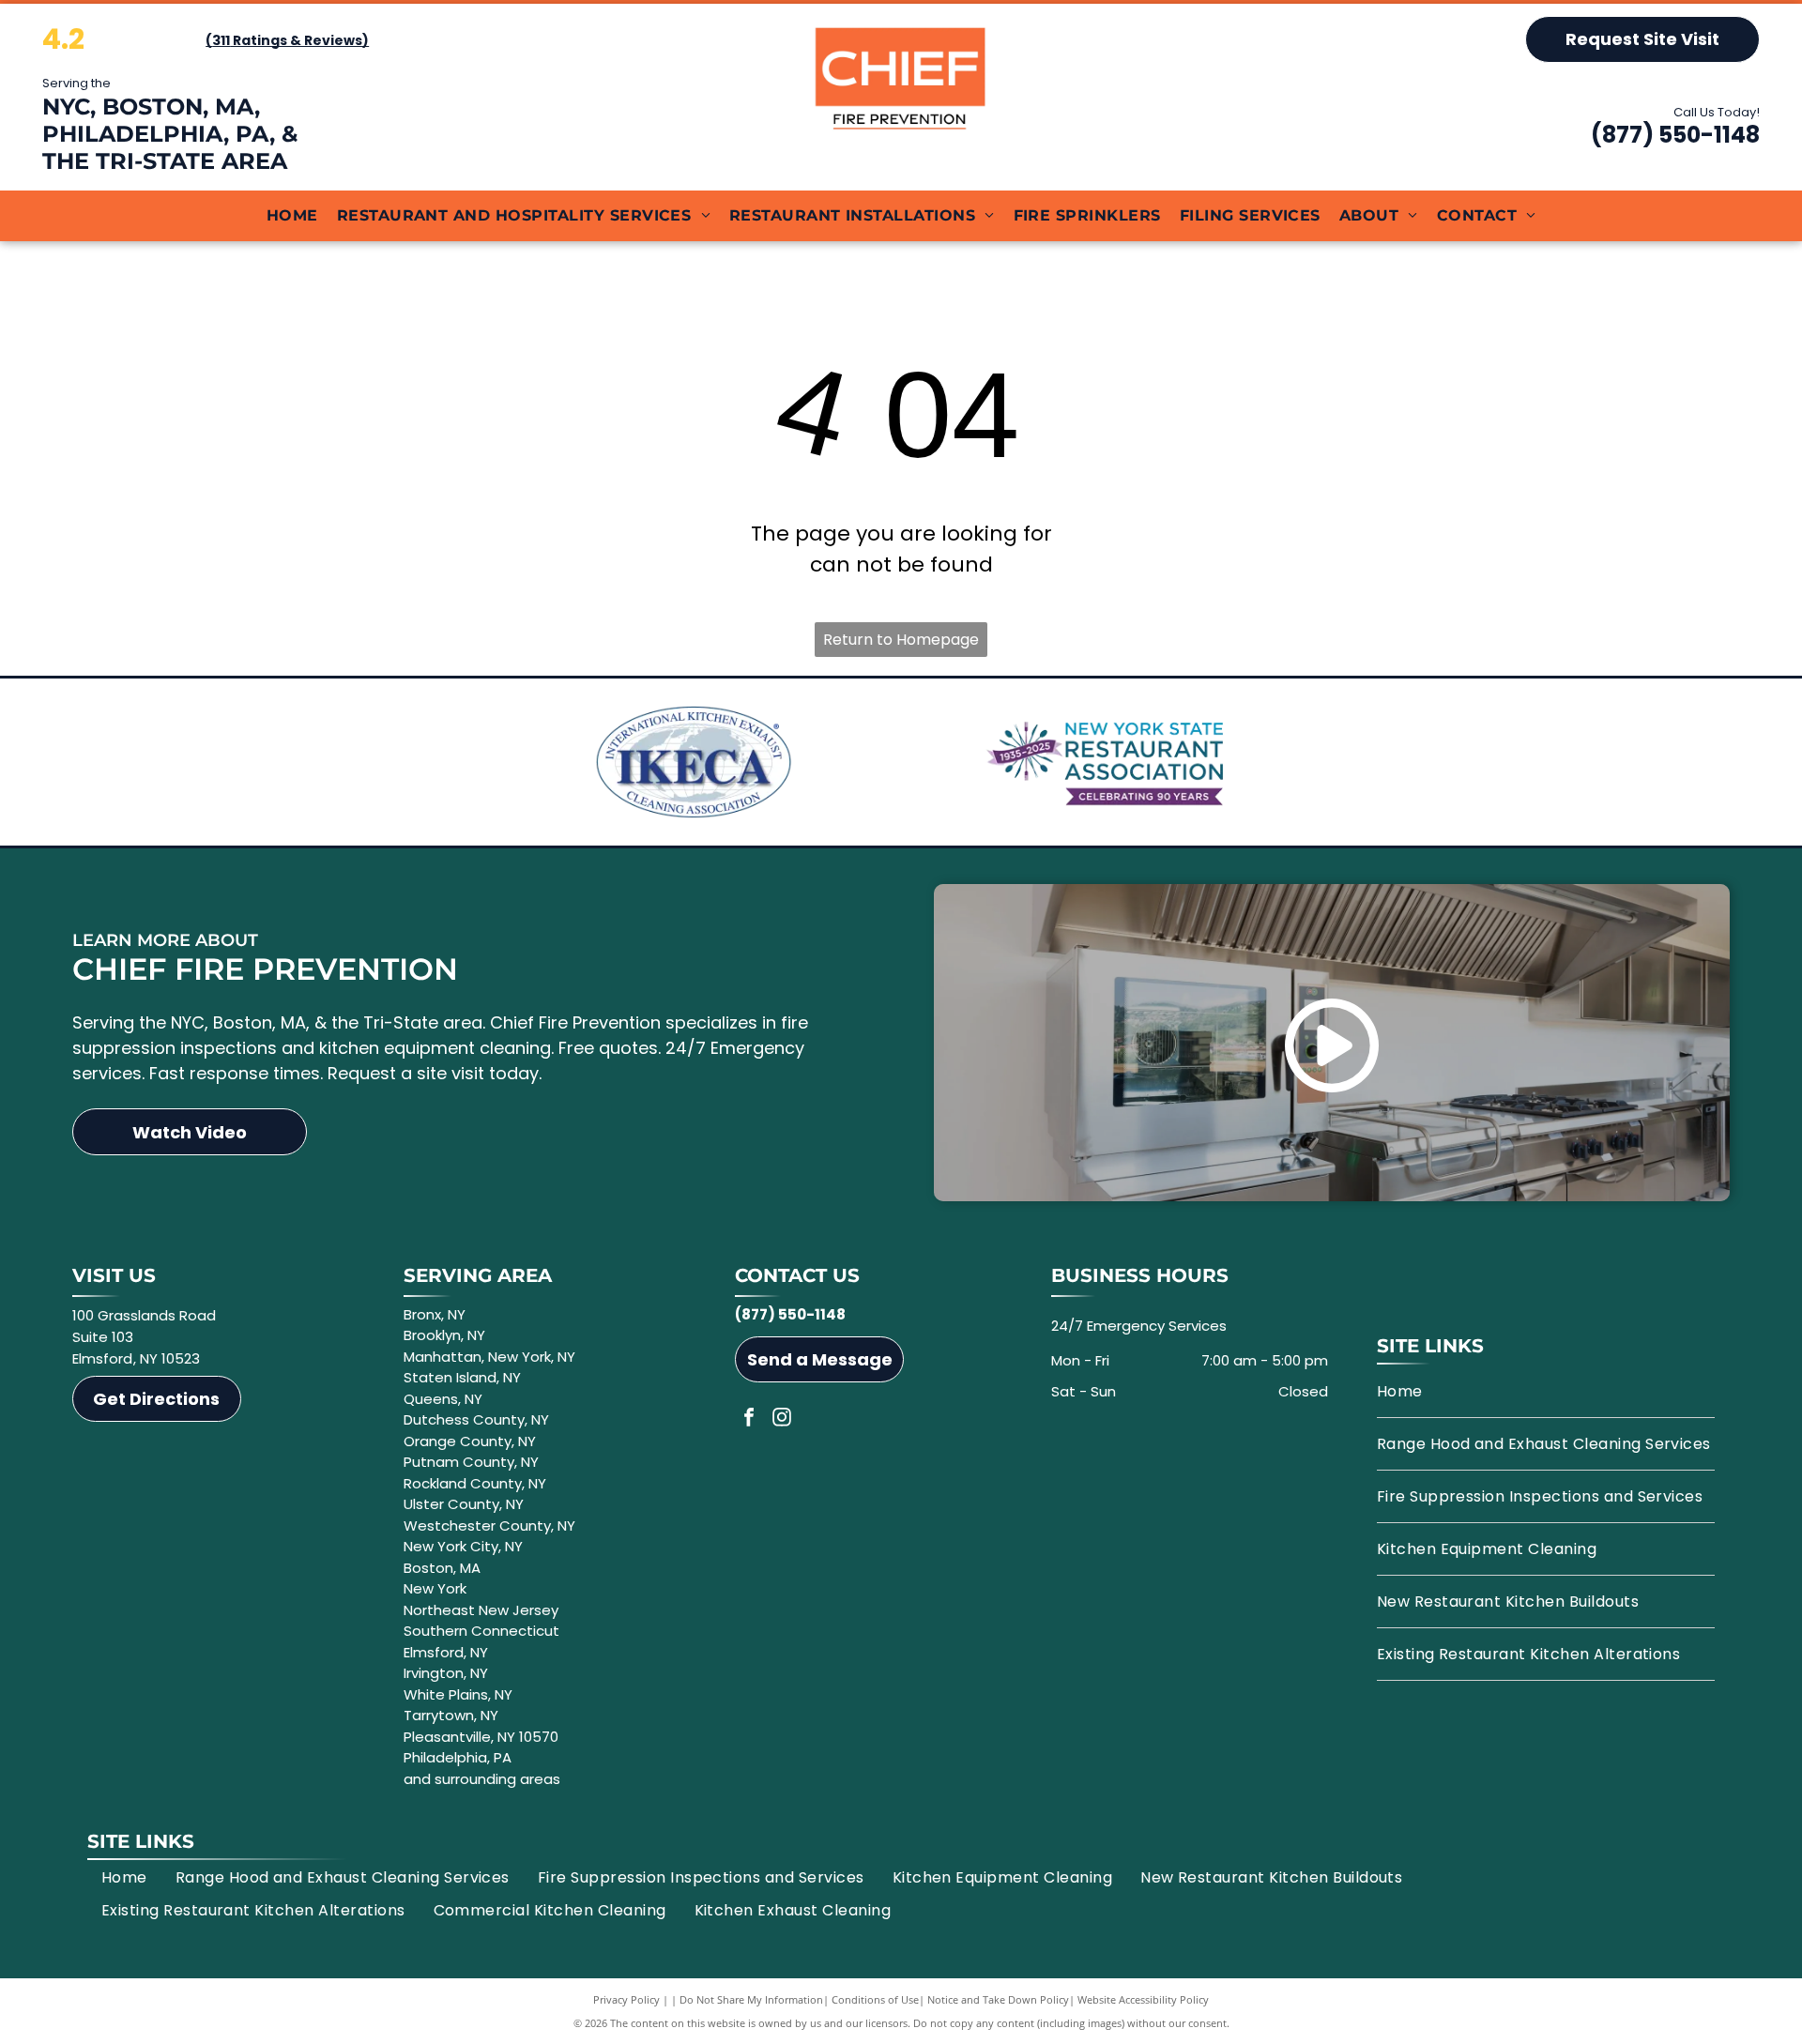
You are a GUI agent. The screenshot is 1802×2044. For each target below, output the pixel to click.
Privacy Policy (626, 1999)
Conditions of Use (875, 1999)
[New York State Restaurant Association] (1108, 762)
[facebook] (749, 1419)
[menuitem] (292, 215)
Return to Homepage (901, 640)
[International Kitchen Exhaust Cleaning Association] (694, 762)
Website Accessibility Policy (1143, 1999)
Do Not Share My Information (751, 1999)
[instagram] (782, 1419)
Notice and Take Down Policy (998, 1999)
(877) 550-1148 (1675, 135)
